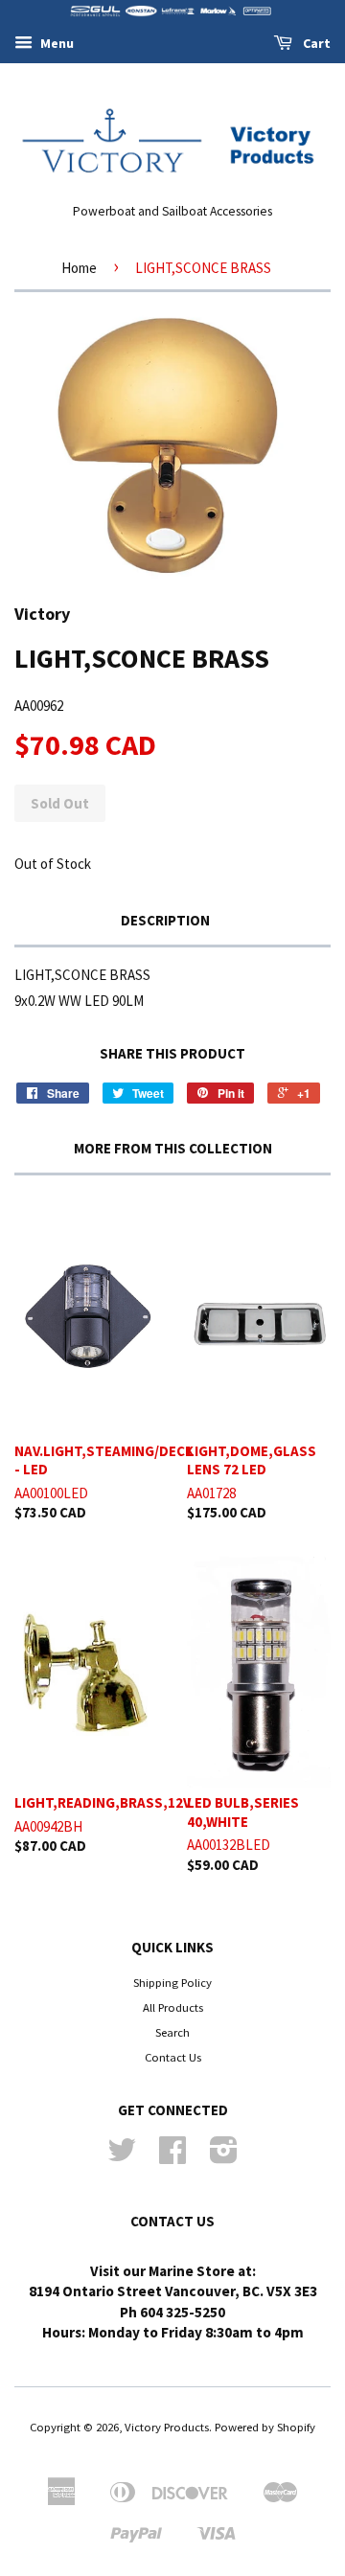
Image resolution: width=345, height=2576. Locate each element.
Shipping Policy (172, 1982)
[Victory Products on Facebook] (172, 2156)
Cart (315, 43)
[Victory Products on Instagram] (224, 2156)
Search (172, 2032)
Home (79, 268)
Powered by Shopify (265, 2427)
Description (165, 920)
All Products (173, 2007)
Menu (56, 43)
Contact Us (173, 2057)
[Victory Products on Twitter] (122, 2156)
